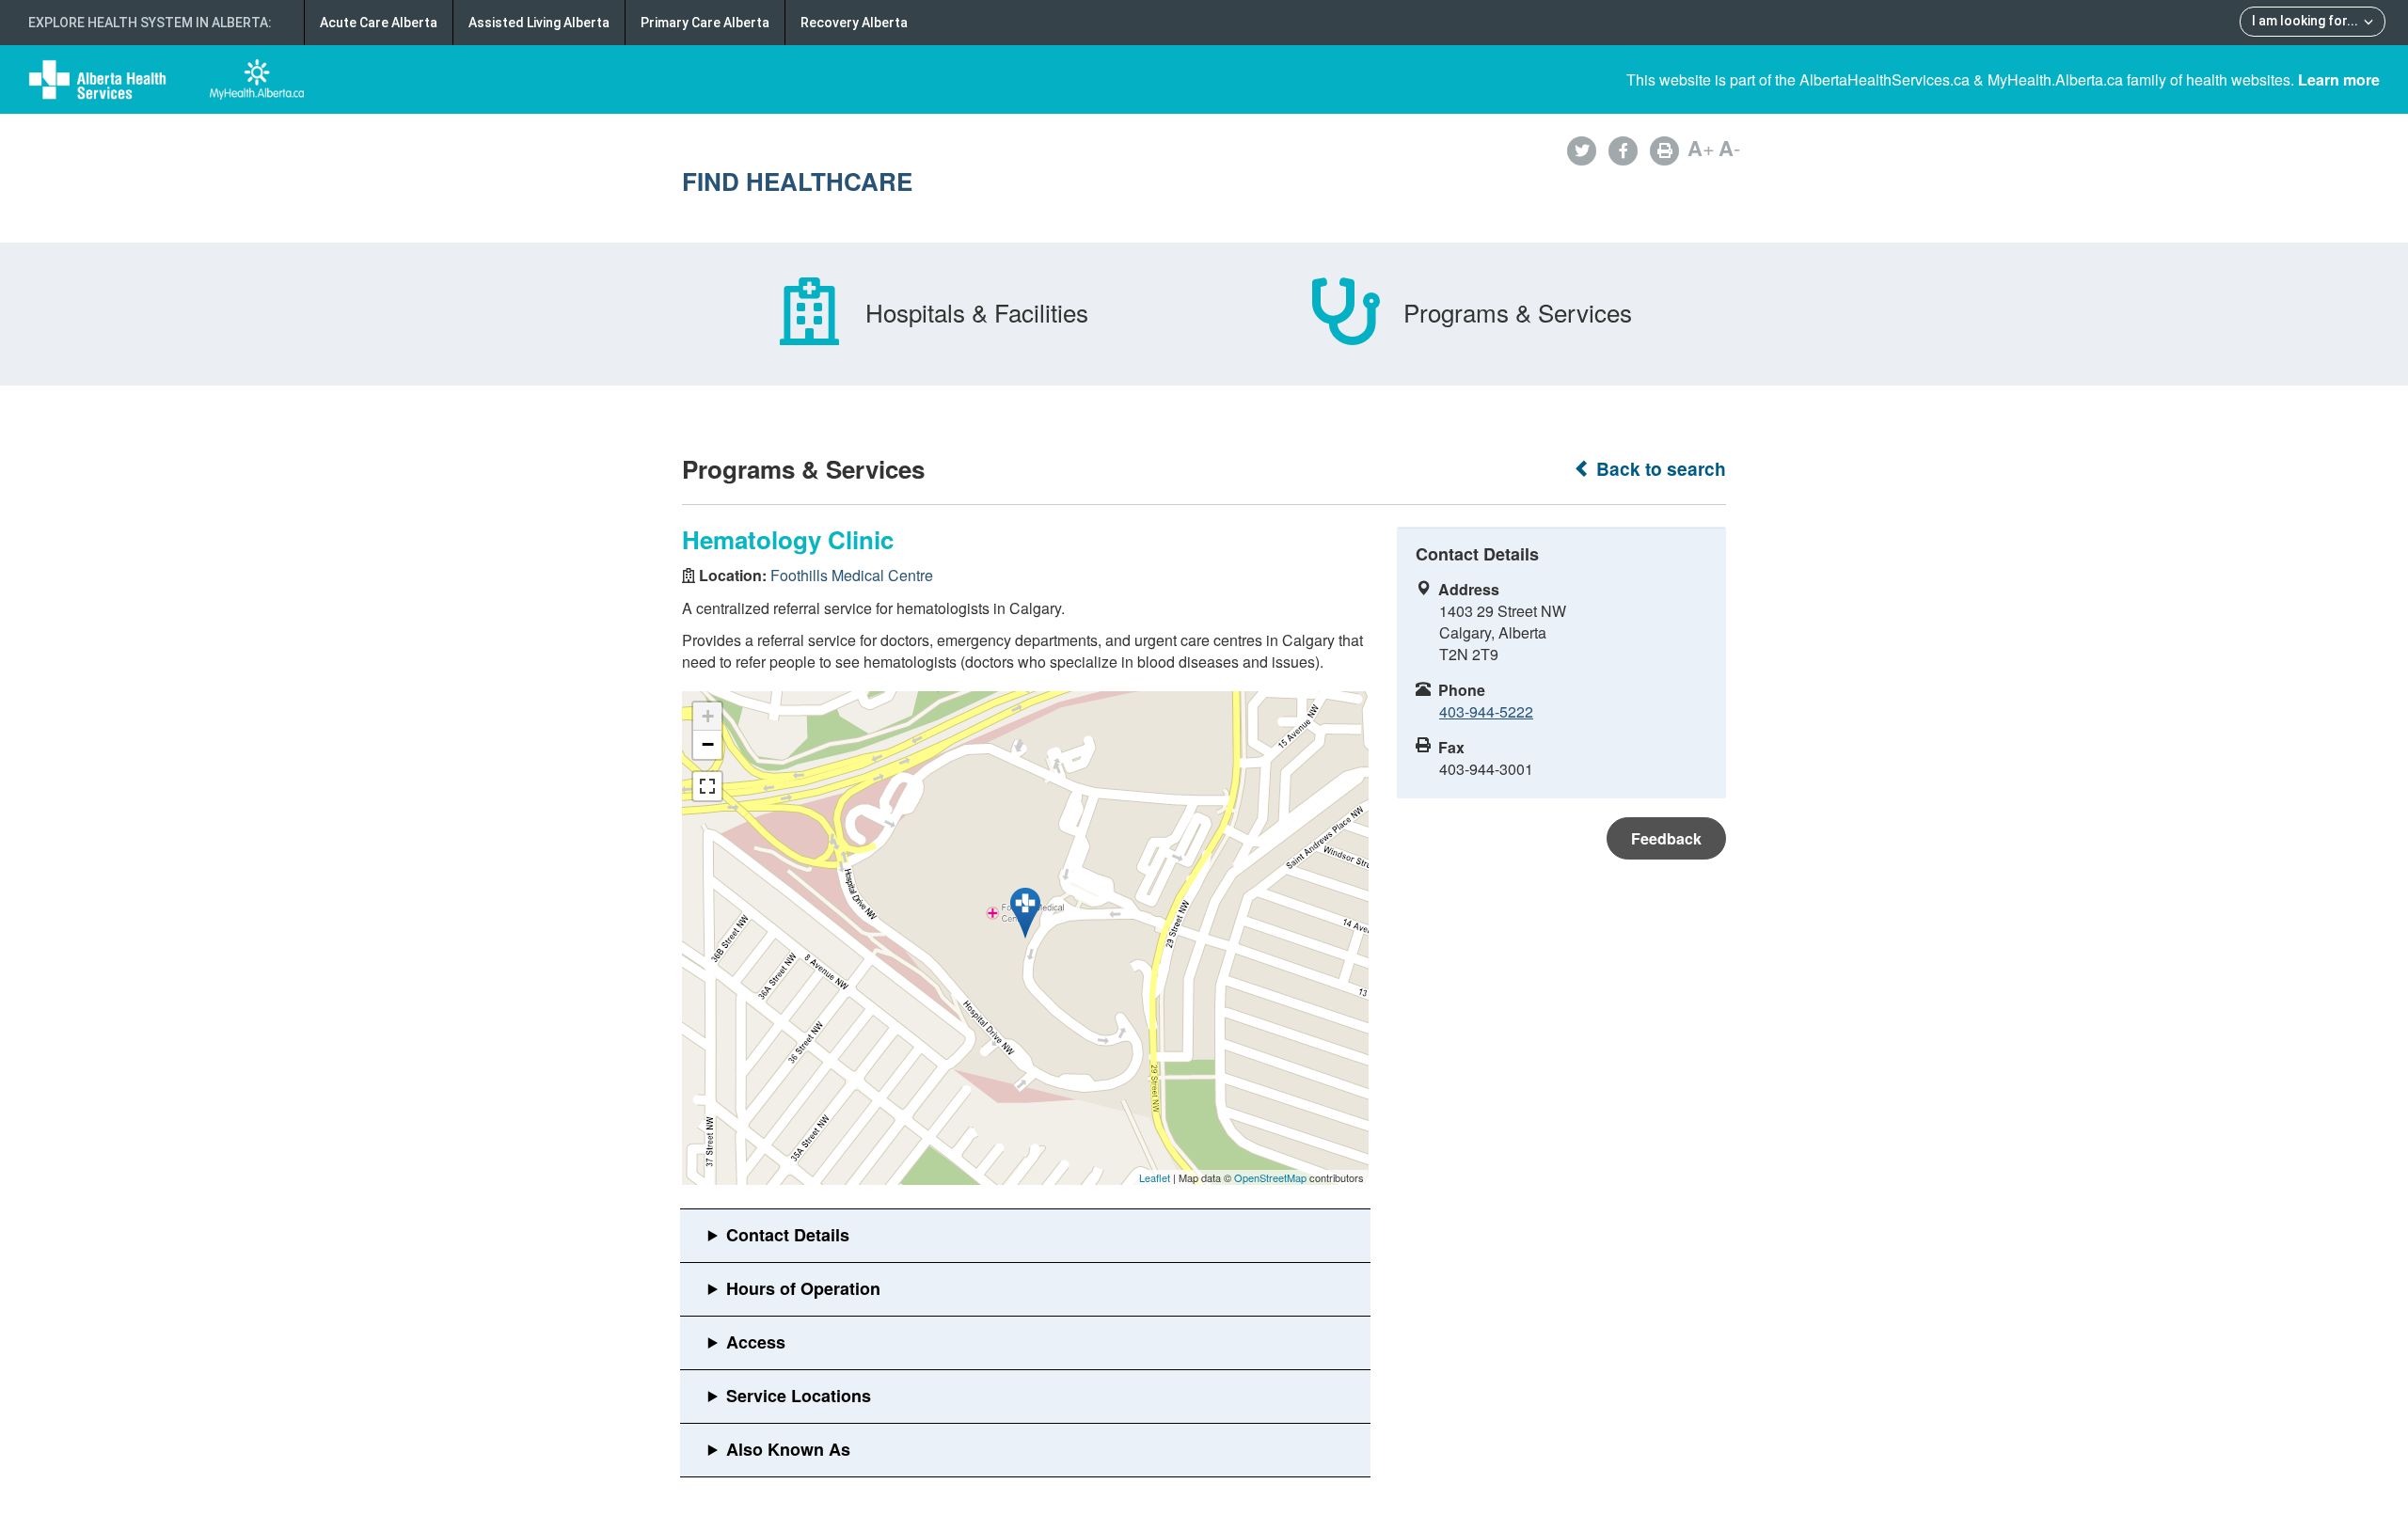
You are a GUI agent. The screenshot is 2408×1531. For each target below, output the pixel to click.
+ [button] (708, 716)
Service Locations (799, 1396)
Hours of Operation (803, 1288)
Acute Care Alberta (379, 23)
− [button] (708, 744)
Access (756, 1342)
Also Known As (788, 1449)
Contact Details (788, 1235)
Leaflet (1155, 1177)
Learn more (2339, 79)
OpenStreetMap (1270, 1177)
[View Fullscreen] (707, 786)
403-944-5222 (1486, 711)
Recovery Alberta (854, 23)
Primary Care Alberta (705, 23)
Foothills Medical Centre (852, 575)
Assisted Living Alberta (539, 23)
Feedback (1666, 838)
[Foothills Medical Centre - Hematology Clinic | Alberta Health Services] (1025, 913)
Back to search (1659, 469)
